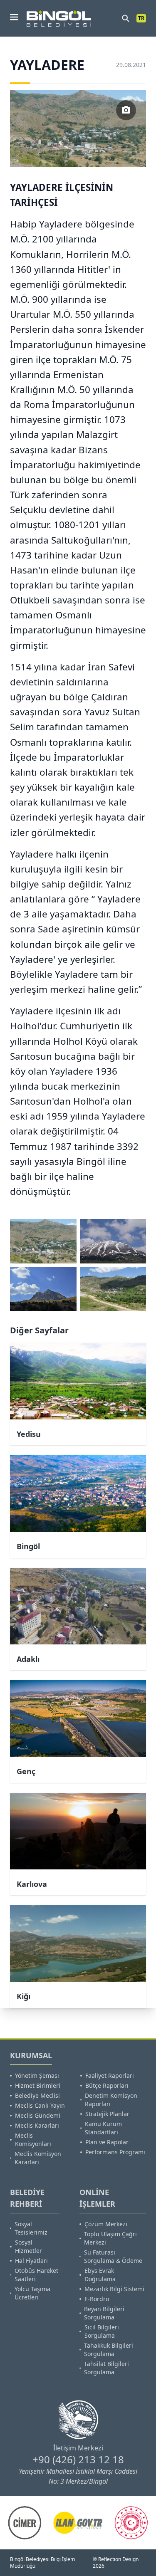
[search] (126, 18)
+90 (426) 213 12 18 (78, 2459)
